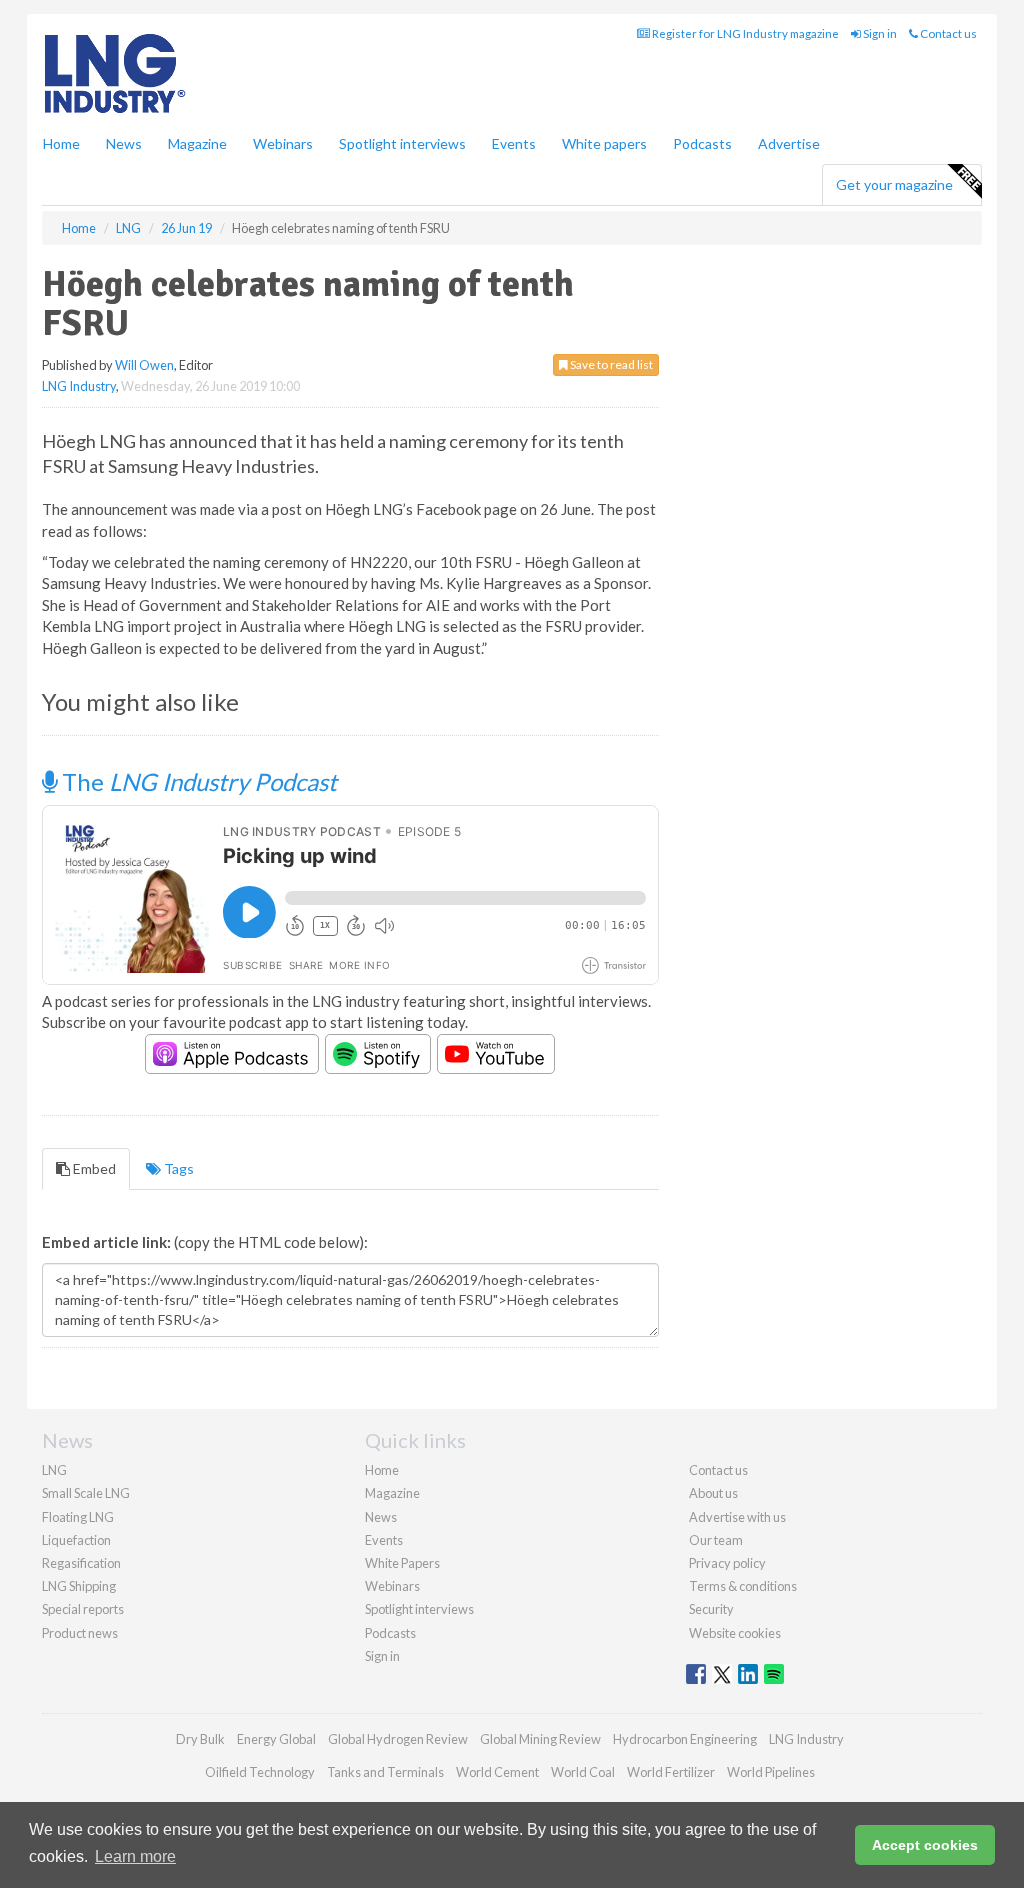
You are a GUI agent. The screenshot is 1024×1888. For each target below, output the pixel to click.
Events (514, 143)
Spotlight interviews (402, 143)
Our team (716, 1540)
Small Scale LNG (86, 1493)
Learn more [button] (135, 1856)
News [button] (124, 143)
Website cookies (735, 1633)
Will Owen (144, 365)
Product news (80, 1633)
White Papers (402, 1563)
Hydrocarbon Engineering (685, 1739)
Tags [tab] (177, 1168)
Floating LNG (78, 1517)
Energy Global (276, 1739)
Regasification (81, 1563)
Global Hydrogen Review (398, 1739)
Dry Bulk (200, 1739)
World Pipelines (771, 1772)
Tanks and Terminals (385, 1772)
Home (61, 143)
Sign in (879, 33)
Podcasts (702, 143)
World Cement (497, 1772)
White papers (604, 143)
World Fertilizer (671, 1772)
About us (713, 1493)
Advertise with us (737, 1517)
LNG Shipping (79, 1586)
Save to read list (610, 364)
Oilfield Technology (260, 1772)
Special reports (83, 1609)
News (381, 1517)
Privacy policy (727, 1563)
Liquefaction (76, 1540)
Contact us (947, 33)
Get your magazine (894, 184)
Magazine (197, 143)
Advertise (789, 143)
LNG (54, 1470)
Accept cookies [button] (925, 1845)
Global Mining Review (540, 1739)
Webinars (283, 143)
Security (711, 1609)
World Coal (583, 1772)
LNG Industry (79, 386)
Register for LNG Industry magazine (744, 33)
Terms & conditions (743, 1586)
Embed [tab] (93, 1168)
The (197, 781)
